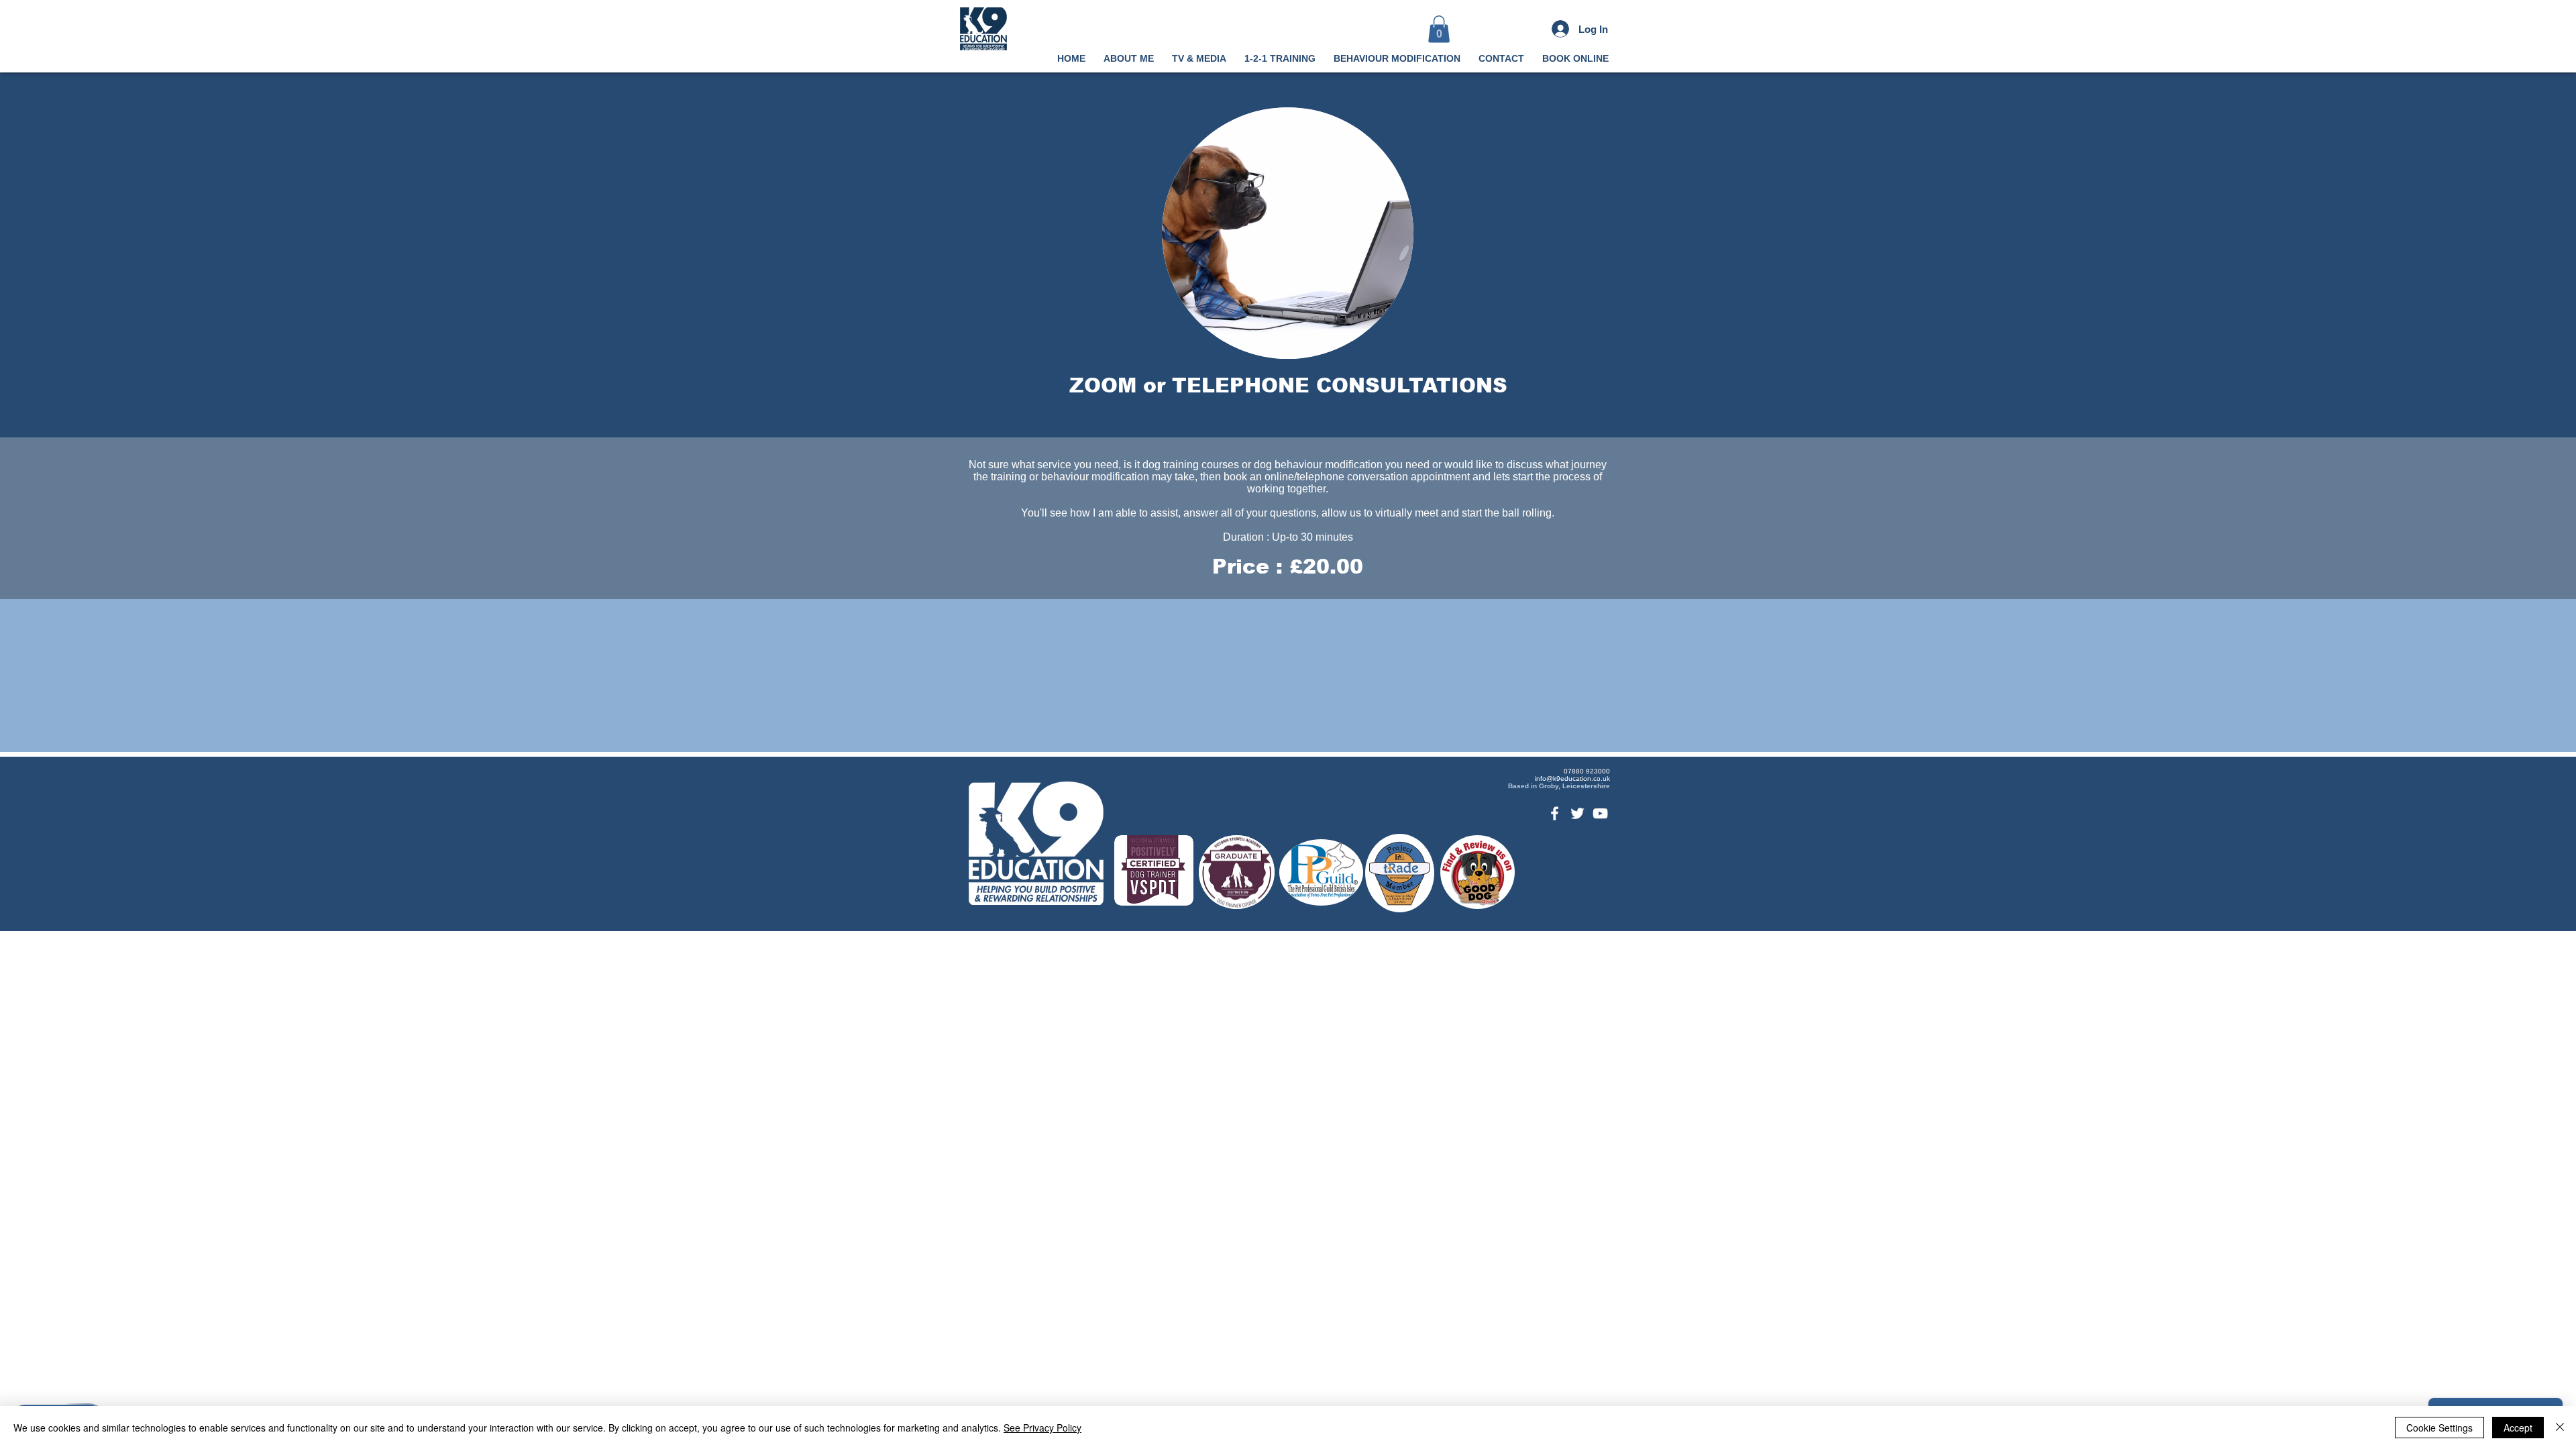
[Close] (2560, 1428)
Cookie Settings (2439, 1428)
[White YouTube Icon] (1600, 813)
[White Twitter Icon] (1577, 813)
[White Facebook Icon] (1555, 813)
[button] (1439, 29)
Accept (2518, 1428)
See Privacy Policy (1042, 1428)
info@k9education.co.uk (1572, 779)
